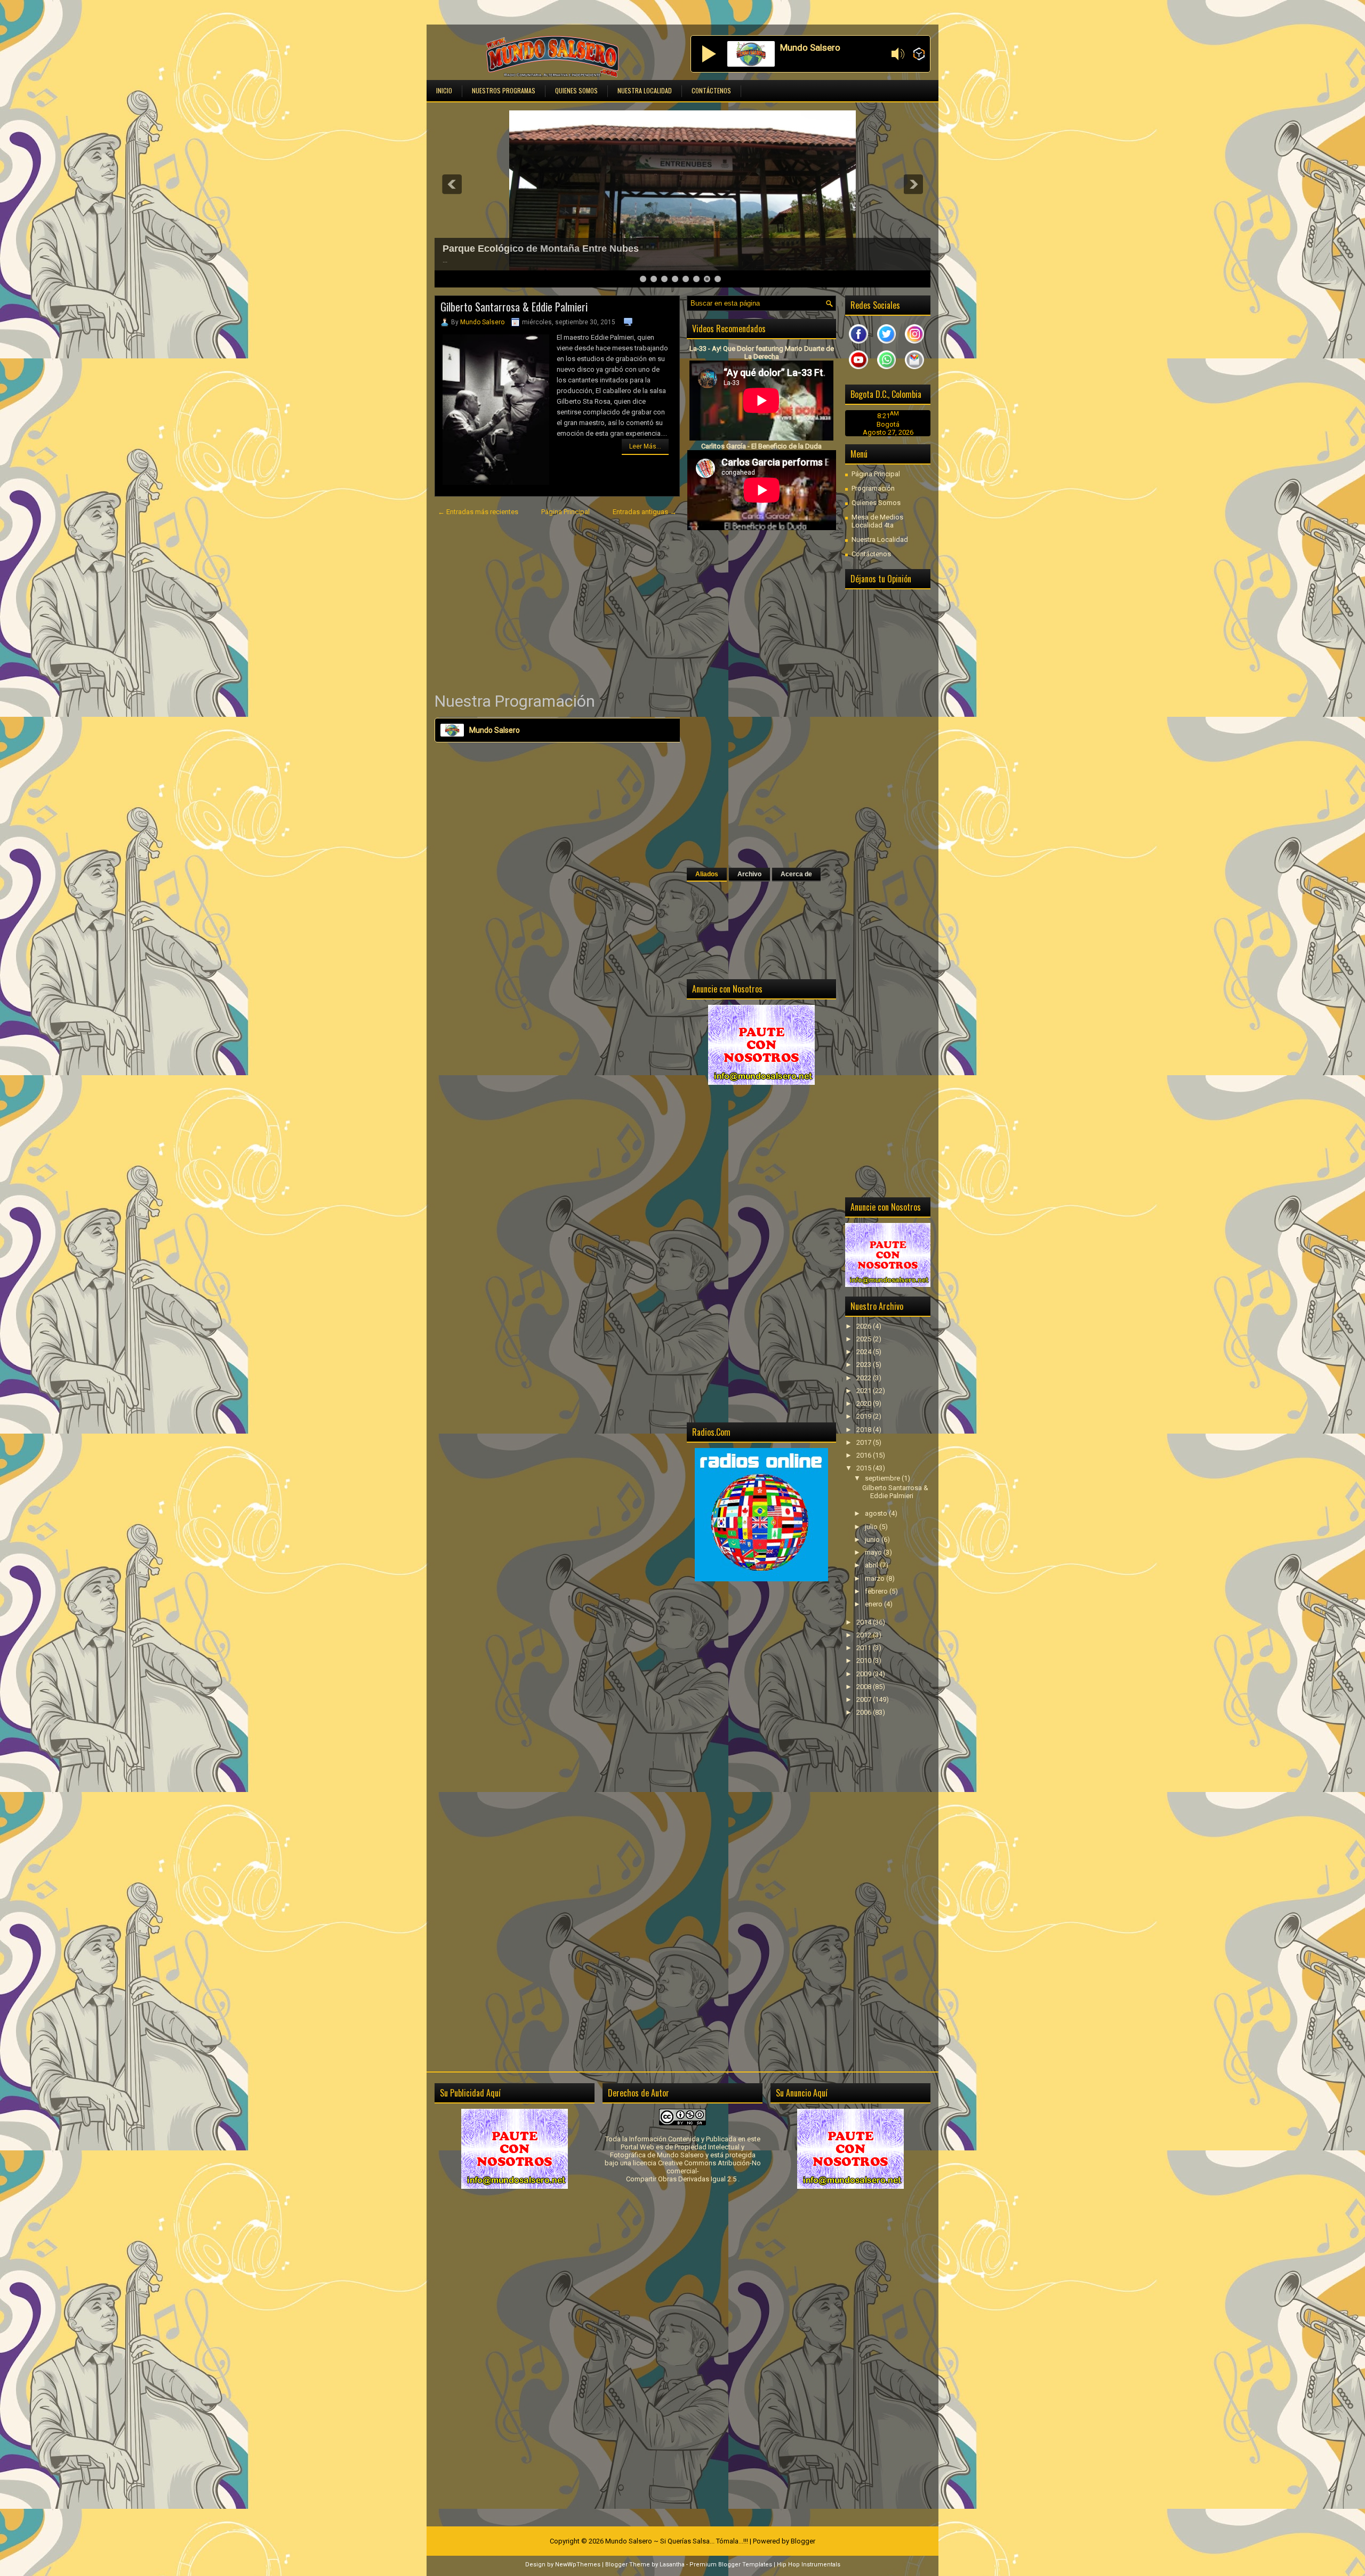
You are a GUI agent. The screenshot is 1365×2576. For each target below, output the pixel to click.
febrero (877, 1591)
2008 (865, 1687)
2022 (865, 1378)
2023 (865, 1365)
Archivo (749, 874)
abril (872, 1565)
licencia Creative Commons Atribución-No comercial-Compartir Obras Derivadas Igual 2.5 (693, 2171)
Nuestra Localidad (645, 90)
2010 (865, 1661)
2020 (865, 1403)
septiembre (883, 1478)
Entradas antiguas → (645, 512)
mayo (874, 1552)
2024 (865, 1352)
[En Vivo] (709, 54)
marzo (876, 1578)
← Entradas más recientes (478, 512)
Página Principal (565, 512)
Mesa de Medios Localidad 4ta (877, 521)
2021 (865, 1391)
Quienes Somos (576, 90)
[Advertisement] (557, 604)
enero (874, 1604)
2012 (865, 1635)
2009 (865, 1674)
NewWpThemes (578, 2565)
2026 (865, 1326)
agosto (877, 1513)
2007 (865, 1699)
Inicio (444, 90)
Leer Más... (645, 446)
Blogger (803, 2541)
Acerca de (796, 874)
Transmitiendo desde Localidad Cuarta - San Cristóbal (566, 249)
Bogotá (888, 424)
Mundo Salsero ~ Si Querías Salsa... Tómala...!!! (677, 2541)
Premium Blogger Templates (731, 2565)
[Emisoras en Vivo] (919, 55)
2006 (865, 1712)
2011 (865, 1648)
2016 (865, 1455)
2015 (865, 1468)
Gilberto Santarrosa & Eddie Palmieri (514, 307)
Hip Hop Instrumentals (809, 2565)
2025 (865, 1339)
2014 (865, 1622)
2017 (865, 1442)
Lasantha (672, 2565)
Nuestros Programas (504, 90)
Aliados (707, 874)
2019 (865, 1416)
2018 (865, 1430)
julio (872, 1527)
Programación (873, 488)
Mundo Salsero (482, 322)
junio (873, 1539)
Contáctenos (711, 90)
